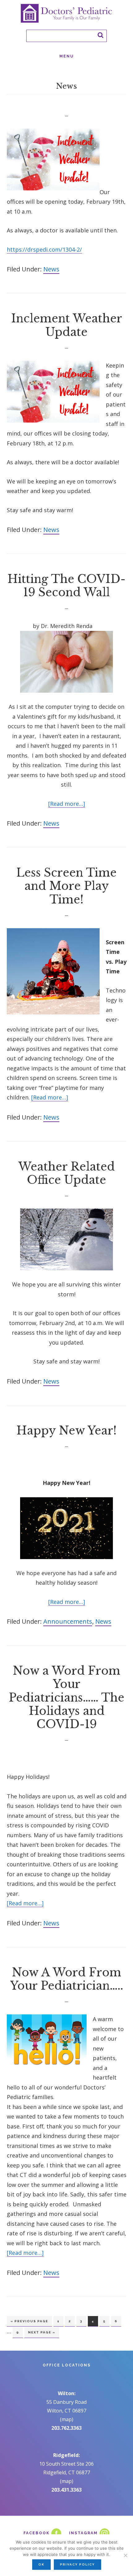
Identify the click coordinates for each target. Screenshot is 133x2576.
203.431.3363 (66, 2490)
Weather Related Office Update (66, 1173)
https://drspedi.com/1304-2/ (44, 249)
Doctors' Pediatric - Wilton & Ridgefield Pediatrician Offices (66, 13)
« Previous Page (29, 2323)
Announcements (68, 1621)
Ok (41, 2564)
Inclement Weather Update (67, 325)
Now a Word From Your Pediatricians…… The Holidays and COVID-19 (66, 1698)
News (51, 269)
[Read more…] (67, 804)
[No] (125, 2555)
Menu (66, 56)
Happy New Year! (66, 1431)
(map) (67, 2419)
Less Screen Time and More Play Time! (66, 886)
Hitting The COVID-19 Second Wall (66, 586)
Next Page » (42, 2334)
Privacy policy (77, 2564)
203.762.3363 (66, 2428)
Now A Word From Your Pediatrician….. (67, 1979)
